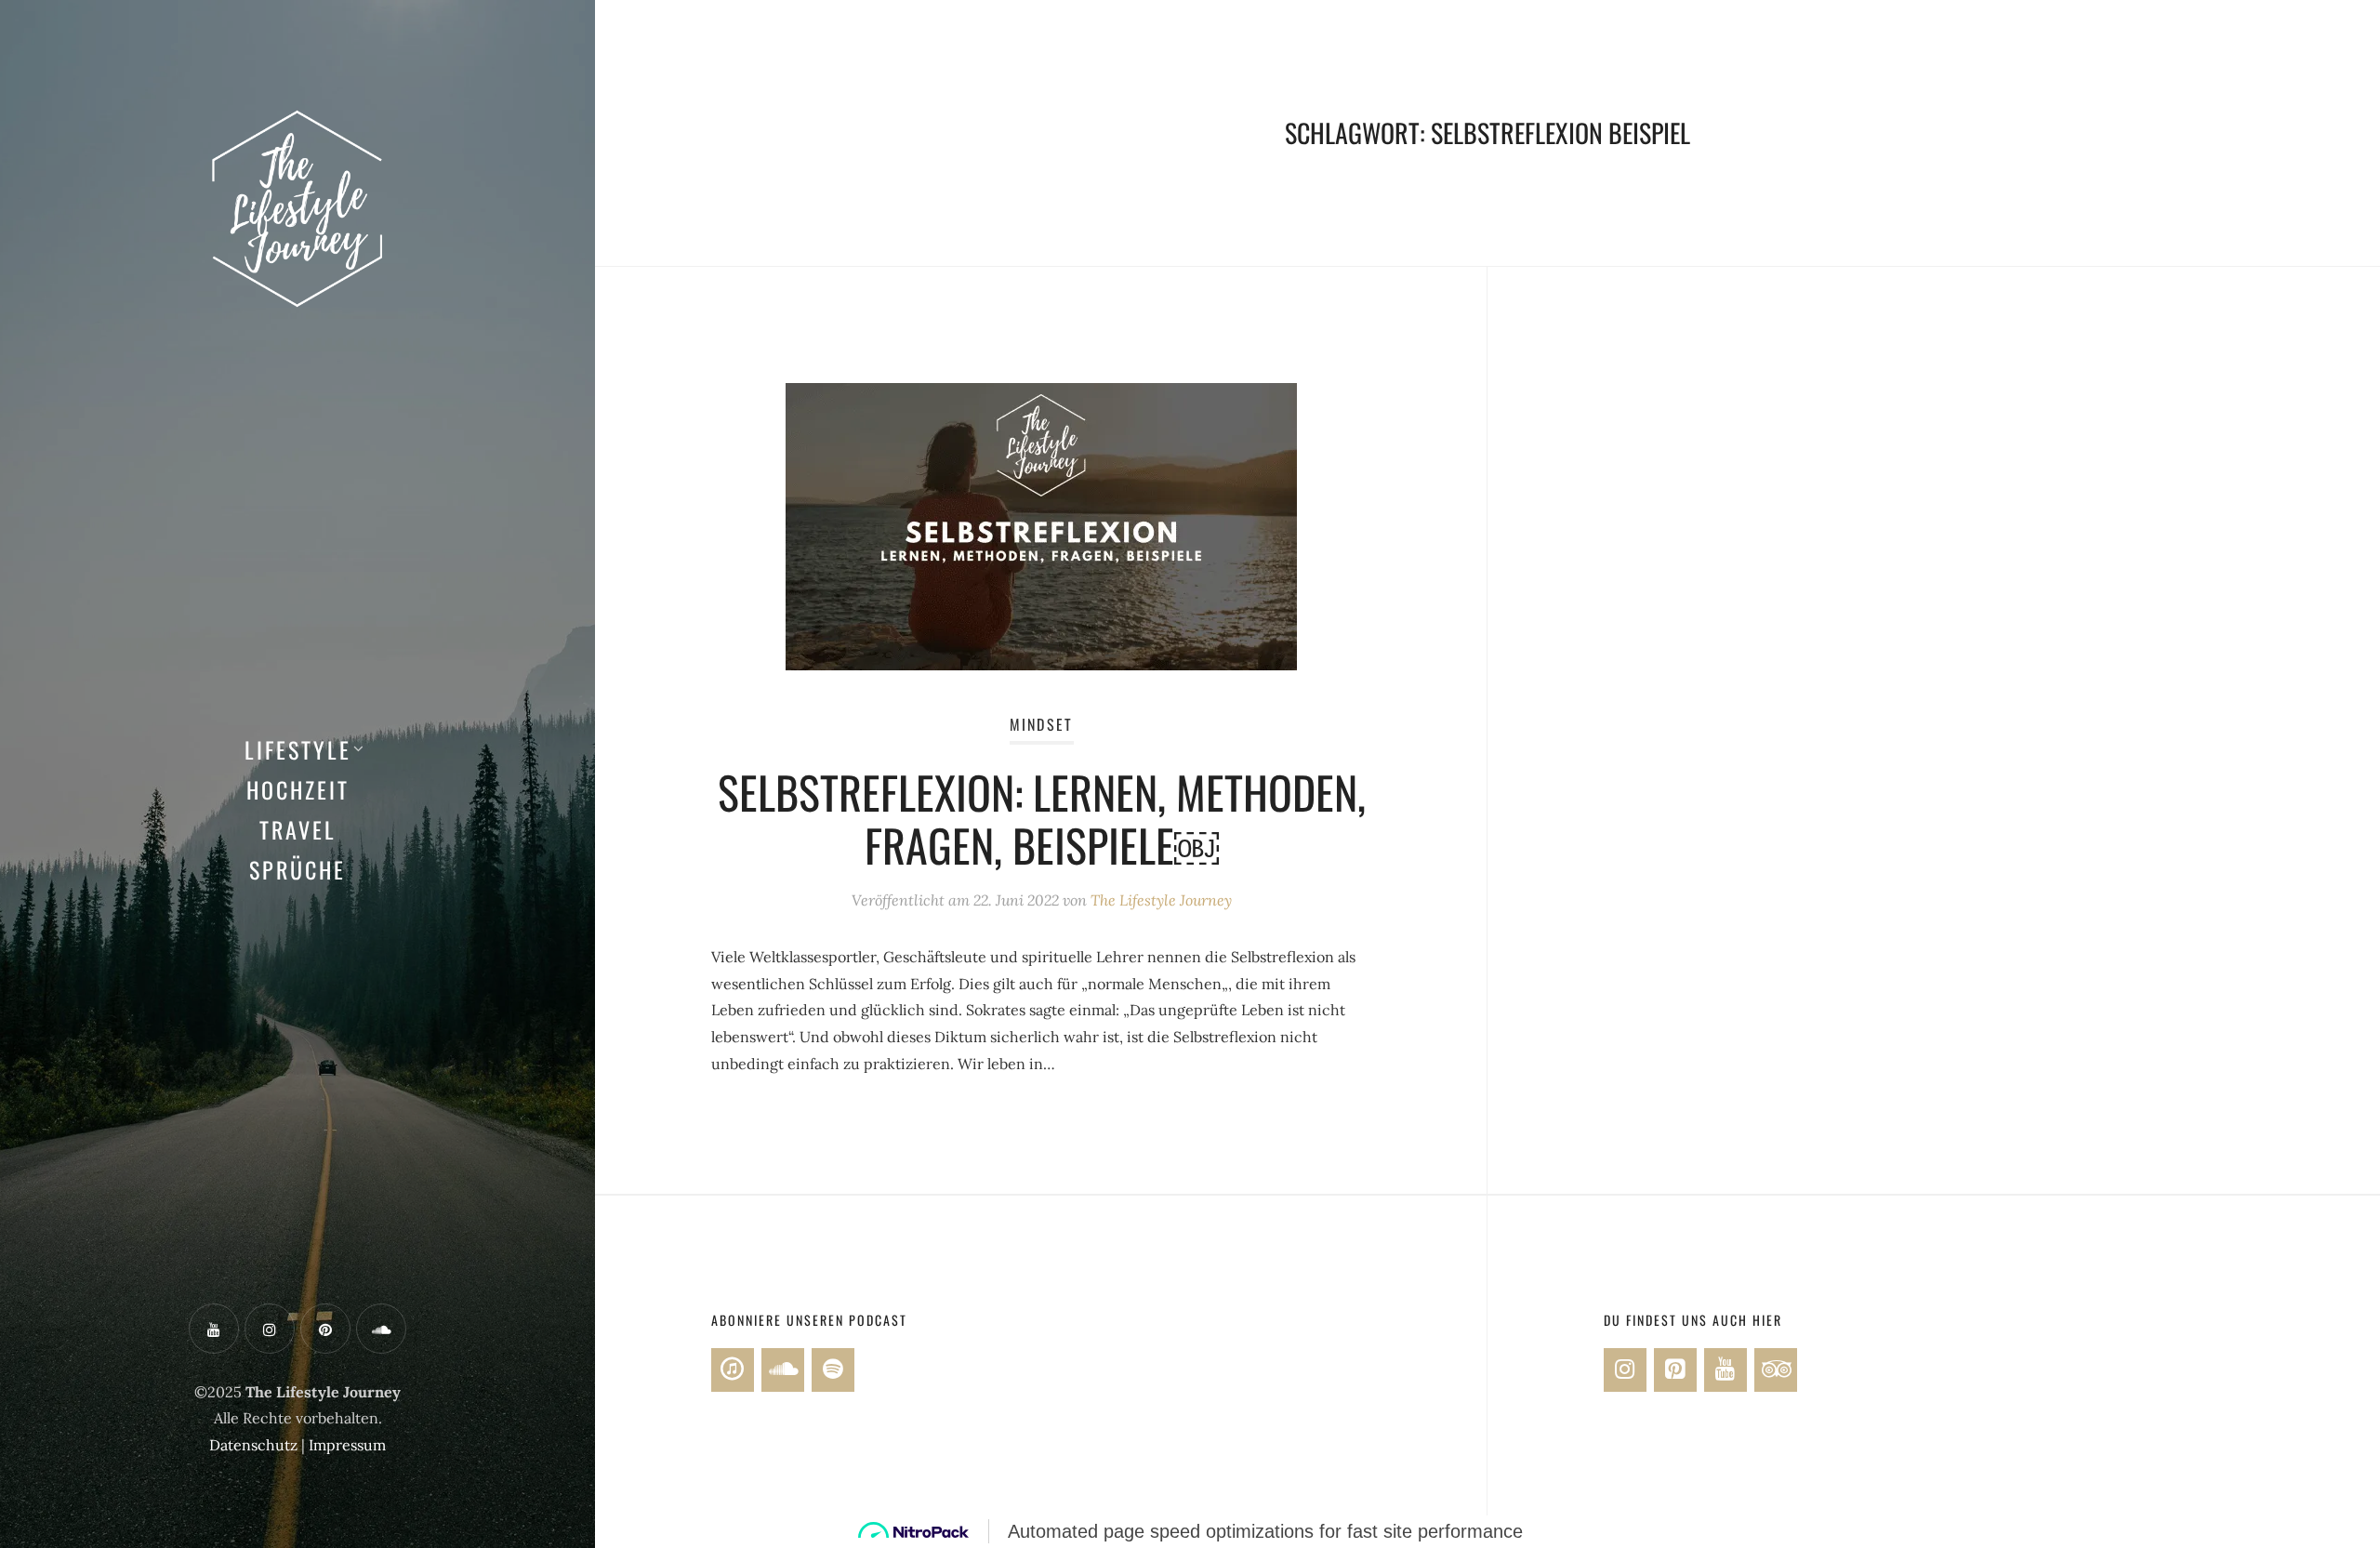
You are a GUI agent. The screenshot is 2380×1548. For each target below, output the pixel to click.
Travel (298, 829)
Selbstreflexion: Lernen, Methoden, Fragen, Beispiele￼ (1042, 819)
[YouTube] (1725, 1370)
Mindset (1042, 724)
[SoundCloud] (783, 1370)
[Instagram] (1625, 1370)
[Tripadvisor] (1776, 1370)
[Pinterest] (1675, 1370)
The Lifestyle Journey (1161, 900)
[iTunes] (733, 1370)
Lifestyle (298, 749)
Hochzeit (298, 789)
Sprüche (297, 869)
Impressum (347, 1445)
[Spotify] (833, 1370)
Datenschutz (253, 1445)
